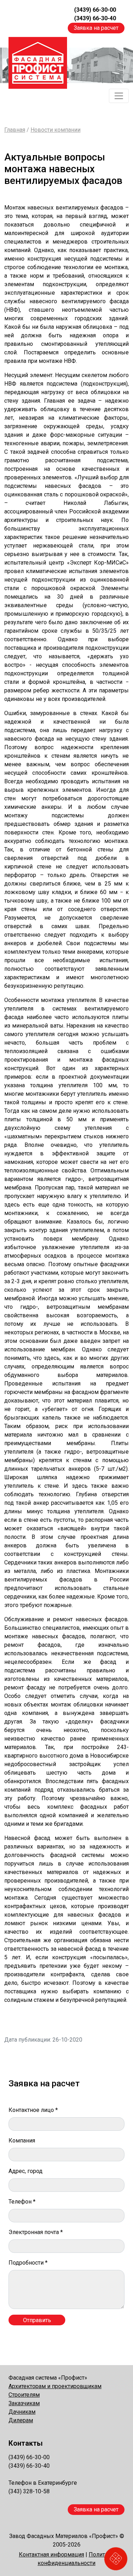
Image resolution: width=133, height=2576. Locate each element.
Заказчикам (24, 2403)
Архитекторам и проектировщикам (55, 2386)
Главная (15, 130)
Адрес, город (26, 2171)
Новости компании (56, 130)
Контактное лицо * (33, 2110)
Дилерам (21, 2420)
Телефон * (22, 2202)
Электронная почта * (36, 2232)
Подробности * (28, 2263)
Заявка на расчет (96, 28)
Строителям (24, 2395)
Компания (22, 2141)
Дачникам (22, 2412)
